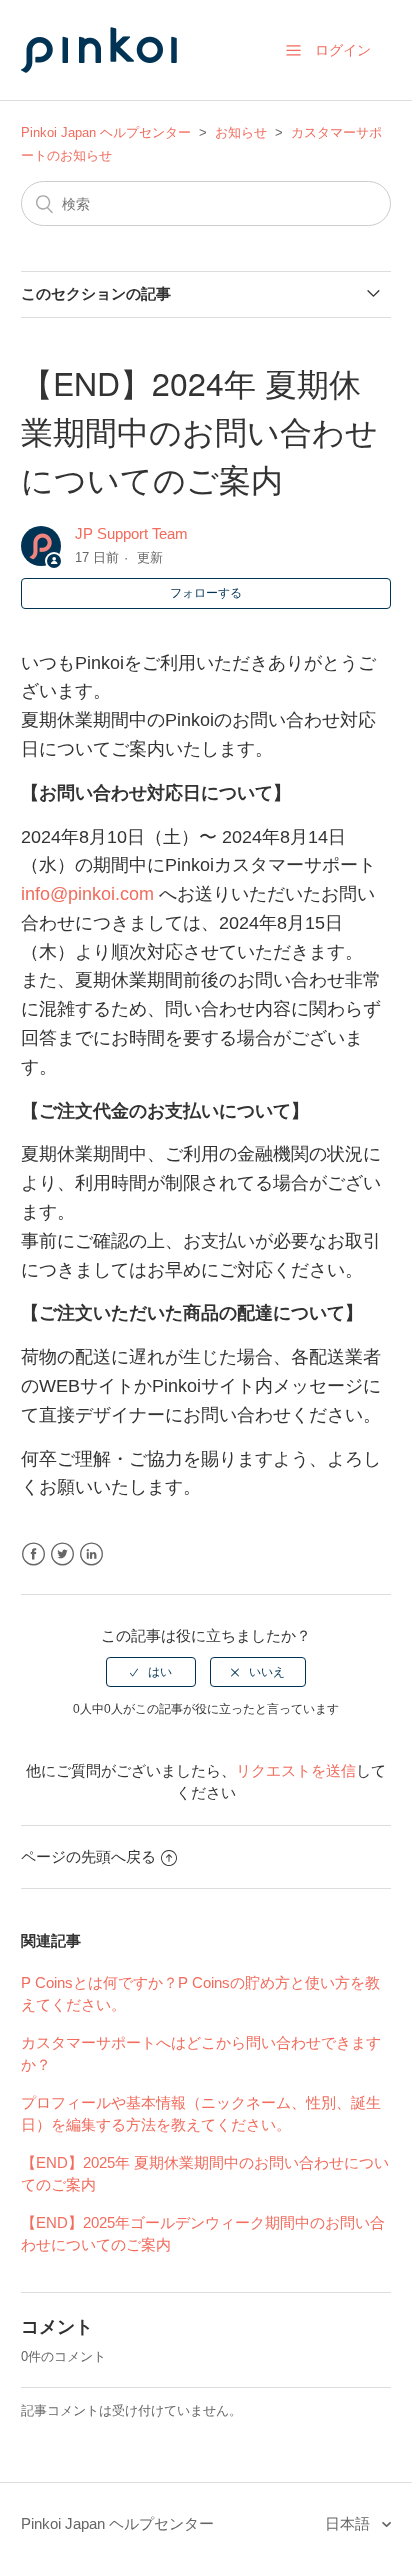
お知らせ (241, 132)
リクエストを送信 (296, 1770)
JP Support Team (131, 533)
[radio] (151, 1672)
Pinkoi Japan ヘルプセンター (106, 132)
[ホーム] (121, 91)
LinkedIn (91, 1554)
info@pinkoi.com (87, 894)
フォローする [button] (206, 593)
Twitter (62, 1554)
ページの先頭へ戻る (88, 1856)
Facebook (33, 1554)
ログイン (343, 50)
